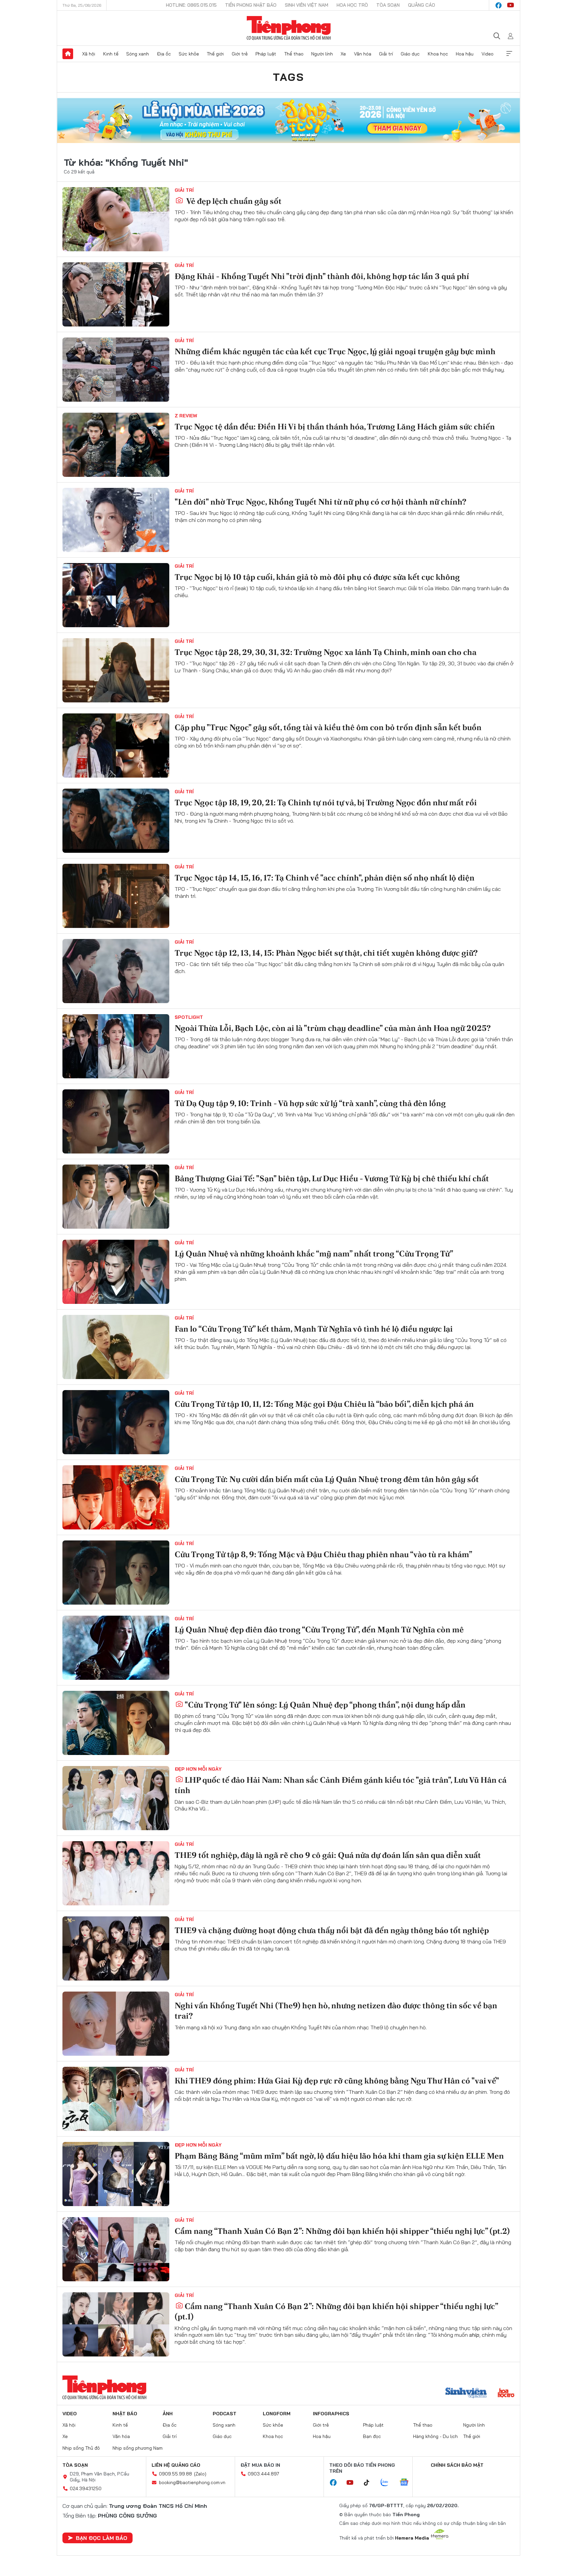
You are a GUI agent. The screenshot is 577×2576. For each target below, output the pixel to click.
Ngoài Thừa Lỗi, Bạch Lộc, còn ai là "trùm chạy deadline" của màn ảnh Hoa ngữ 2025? (333, 1028)
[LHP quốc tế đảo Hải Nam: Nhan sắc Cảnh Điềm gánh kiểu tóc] (116, 1798)
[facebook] (499, 5)
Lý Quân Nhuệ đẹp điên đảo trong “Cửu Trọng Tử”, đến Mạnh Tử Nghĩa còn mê (319, 1630)
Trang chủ (68, 54)
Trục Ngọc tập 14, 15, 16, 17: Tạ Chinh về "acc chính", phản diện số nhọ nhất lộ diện (325, 878)
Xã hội (89, 54)
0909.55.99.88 (175, 2474)
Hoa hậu (465, 54)
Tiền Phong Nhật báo (251, 5)
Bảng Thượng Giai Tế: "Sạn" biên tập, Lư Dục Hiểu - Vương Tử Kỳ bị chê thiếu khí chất (332, 1178)
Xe (343, 54)
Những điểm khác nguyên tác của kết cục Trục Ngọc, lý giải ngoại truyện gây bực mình (335, 351)
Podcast (225, 2414)
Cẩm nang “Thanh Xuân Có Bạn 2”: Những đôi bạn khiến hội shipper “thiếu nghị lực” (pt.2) (342, 2231)
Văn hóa (363, 54)
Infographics (331, 2414)
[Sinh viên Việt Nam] (466, 2394)
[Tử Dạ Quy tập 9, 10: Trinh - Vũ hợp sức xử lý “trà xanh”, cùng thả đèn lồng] (116, 1121)
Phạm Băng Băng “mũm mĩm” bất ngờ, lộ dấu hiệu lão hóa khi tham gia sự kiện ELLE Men (339, 2156)
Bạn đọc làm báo (102, 2538)
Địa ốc (164, 54)
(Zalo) (200, 2474)
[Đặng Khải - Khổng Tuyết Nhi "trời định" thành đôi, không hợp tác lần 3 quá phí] (116, 294)
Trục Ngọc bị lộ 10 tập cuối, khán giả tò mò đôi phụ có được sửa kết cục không (317, 577)
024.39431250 (86, 2488)
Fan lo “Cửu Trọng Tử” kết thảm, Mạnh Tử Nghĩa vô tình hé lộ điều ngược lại (314, 1329)
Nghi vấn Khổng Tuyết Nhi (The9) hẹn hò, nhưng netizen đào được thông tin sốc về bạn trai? (336, 2011)
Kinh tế (111, 54)
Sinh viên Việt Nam (307, 5)
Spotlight (189, 1017)
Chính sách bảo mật (457, 2465)
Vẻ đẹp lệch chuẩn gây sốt (233, 201)
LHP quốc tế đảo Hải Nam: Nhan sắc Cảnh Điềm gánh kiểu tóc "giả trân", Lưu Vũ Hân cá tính (341, 1785)
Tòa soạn (388, 5)
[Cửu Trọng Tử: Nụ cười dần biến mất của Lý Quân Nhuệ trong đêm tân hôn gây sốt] (116, 1497)
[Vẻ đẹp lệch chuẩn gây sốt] (116, 219)
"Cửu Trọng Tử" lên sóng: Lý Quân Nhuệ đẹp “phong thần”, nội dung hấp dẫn (325, 1705)
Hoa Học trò (352, 5)
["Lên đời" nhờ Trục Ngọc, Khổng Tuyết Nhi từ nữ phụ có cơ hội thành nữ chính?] (116, 520)
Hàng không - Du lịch (435, 2436)
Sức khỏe (189, 54)
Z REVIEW (186, 416)
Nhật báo (125, 2414)
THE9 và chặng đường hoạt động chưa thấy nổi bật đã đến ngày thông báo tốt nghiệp (332, 1930)
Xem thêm (509, 54)
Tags (288, 77)
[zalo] (388, 2483)
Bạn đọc (372, 2436)
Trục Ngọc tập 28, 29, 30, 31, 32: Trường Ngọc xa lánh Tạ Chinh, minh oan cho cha (326, 652)
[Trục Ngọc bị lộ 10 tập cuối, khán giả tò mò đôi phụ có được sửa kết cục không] (116, 595)
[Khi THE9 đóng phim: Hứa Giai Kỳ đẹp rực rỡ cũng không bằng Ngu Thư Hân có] (116, 2099)
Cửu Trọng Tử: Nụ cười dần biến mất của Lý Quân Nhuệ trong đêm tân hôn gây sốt (327, 1479)
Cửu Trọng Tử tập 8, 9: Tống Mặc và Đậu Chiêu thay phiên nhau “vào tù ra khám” (323, 1554)
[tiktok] (370, 2483)
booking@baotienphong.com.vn (192, 2482)
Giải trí (386, 54)
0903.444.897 (263, 2474)
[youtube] (511, 5)
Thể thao (294, 54)
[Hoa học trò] (506, 2394)
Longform (277, 2414)
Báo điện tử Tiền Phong (289, 28)
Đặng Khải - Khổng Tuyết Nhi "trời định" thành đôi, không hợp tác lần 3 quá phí (322, 276)
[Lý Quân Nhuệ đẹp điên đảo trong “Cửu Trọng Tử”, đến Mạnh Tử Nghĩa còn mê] (116, 1648)
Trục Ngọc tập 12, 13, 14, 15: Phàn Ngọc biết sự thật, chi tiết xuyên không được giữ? (326, 953)
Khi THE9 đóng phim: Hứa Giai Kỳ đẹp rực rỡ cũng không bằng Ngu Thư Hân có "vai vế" (337, 2081)
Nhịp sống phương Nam (138, 2448)
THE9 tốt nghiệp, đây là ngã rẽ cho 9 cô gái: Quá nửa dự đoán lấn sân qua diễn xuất (328, 1855)
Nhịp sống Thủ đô (81, 2448)
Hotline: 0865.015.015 (191, 5)
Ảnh (168, 2414)
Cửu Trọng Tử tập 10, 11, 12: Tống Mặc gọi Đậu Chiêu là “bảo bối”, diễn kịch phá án (324, 1404)
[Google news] (407, 2483)
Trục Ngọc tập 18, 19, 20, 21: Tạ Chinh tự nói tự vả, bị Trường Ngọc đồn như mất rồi (326, 802)
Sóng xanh (138, 54)
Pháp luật (266, 54)
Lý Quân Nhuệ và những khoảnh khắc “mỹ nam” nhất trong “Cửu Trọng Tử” (314, 1254)
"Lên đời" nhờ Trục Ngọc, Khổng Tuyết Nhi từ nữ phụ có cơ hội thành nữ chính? (321, 502)
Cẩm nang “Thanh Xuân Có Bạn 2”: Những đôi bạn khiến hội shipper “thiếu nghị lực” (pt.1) (336, 2311)
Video (488, 54)
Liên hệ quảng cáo (176, 2465)
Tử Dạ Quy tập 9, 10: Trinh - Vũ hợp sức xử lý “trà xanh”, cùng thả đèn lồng (310, 1103)
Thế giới (215, 54)
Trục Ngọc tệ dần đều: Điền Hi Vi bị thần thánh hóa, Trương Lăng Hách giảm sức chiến (335, 427)
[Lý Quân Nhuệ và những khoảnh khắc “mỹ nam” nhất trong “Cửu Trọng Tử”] (116, 1272)
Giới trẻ (240, 54)
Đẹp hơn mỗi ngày (198, 1769)
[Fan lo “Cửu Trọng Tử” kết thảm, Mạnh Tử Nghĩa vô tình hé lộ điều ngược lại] (116, 1347)
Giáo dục (410, 54)
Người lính (322, 54)
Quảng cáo (422, 5)
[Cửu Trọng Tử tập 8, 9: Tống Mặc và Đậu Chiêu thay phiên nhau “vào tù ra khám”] (116, 1573)
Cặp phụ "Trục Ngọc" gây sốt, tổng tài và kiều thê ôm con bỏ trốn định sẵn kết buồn (328, 727)
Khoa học (438, 54)
